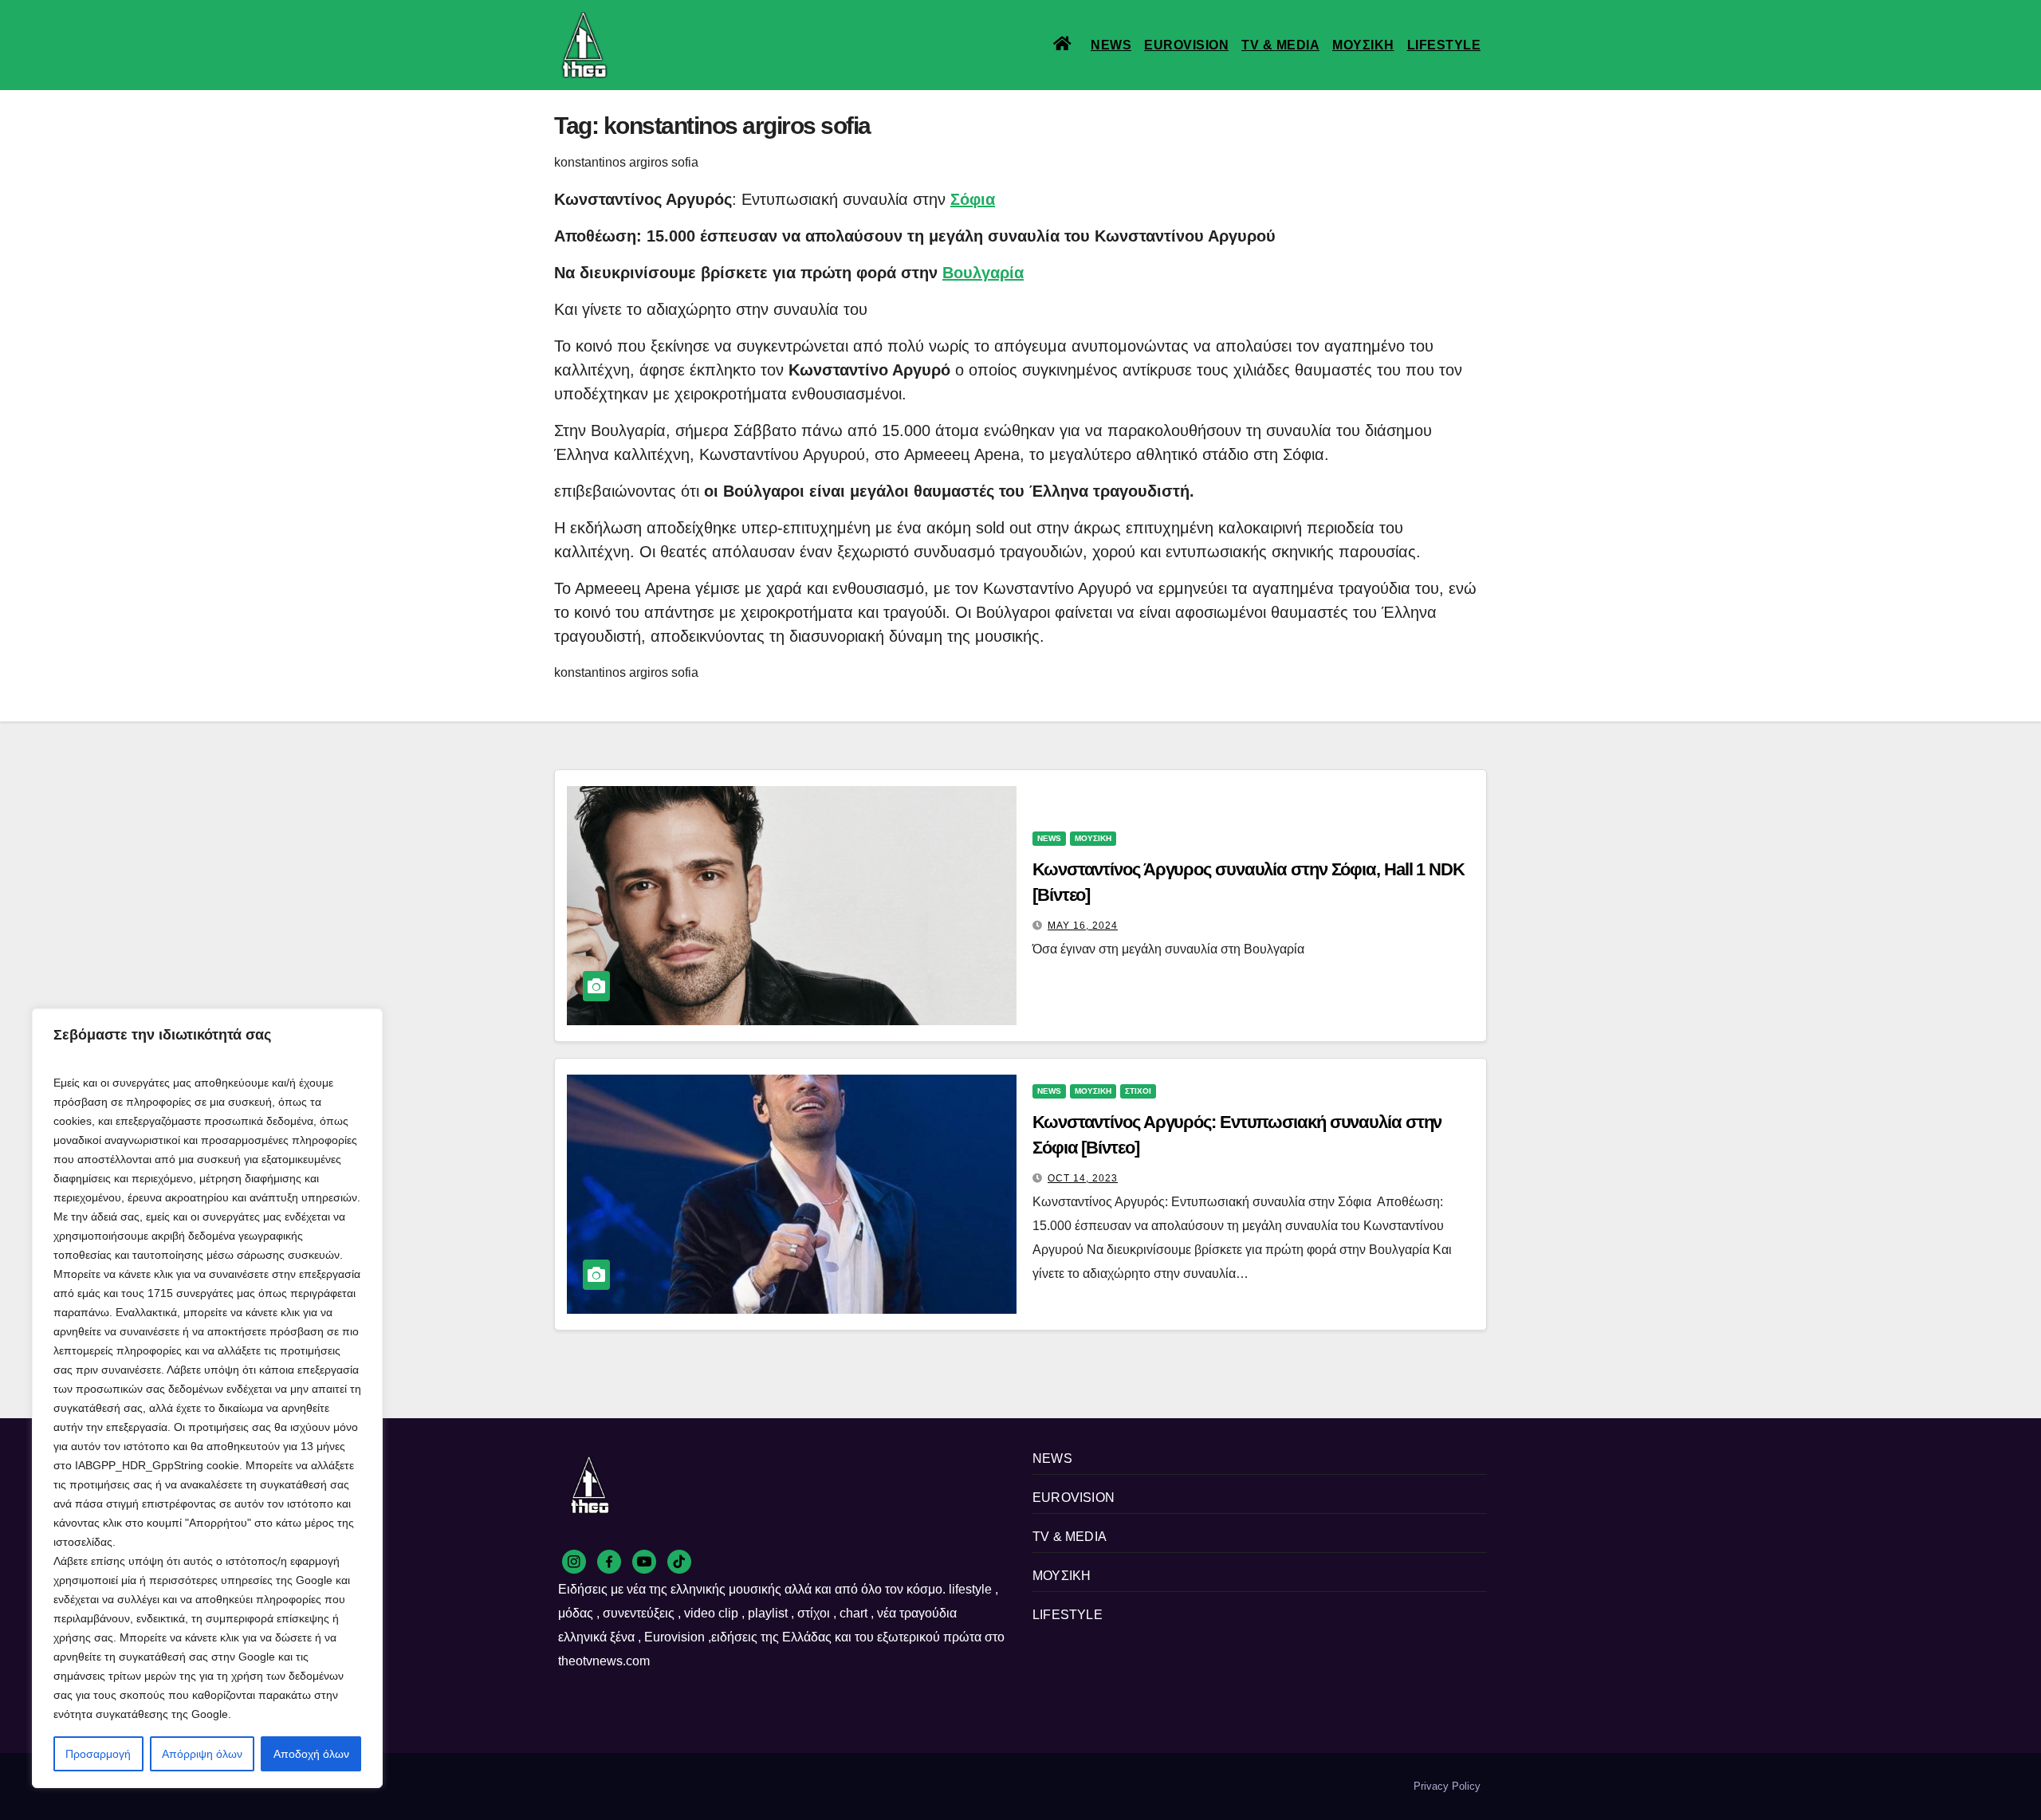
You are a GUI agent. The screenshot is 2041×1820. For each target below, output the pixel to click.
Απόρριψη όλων (202, 1754)
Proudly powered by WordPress (628, 1786)
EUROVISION (1186, 45)
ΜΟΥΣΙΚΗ (1363, 45)
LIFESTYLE (1444, 45)
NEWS (1111, 45)
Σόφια (973, 199)
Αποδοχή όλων (311, 1754)
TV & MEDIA (1280, 45)
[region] (207, 1398)
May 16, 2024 (1083, 926)
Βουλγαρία (983, 273)
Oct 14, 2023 (1083, 1178)
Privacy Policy (1447, 1786)
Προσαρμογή (98, 1754)
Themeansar (829, 1786)
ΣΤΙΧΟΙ (1138, 1091)
